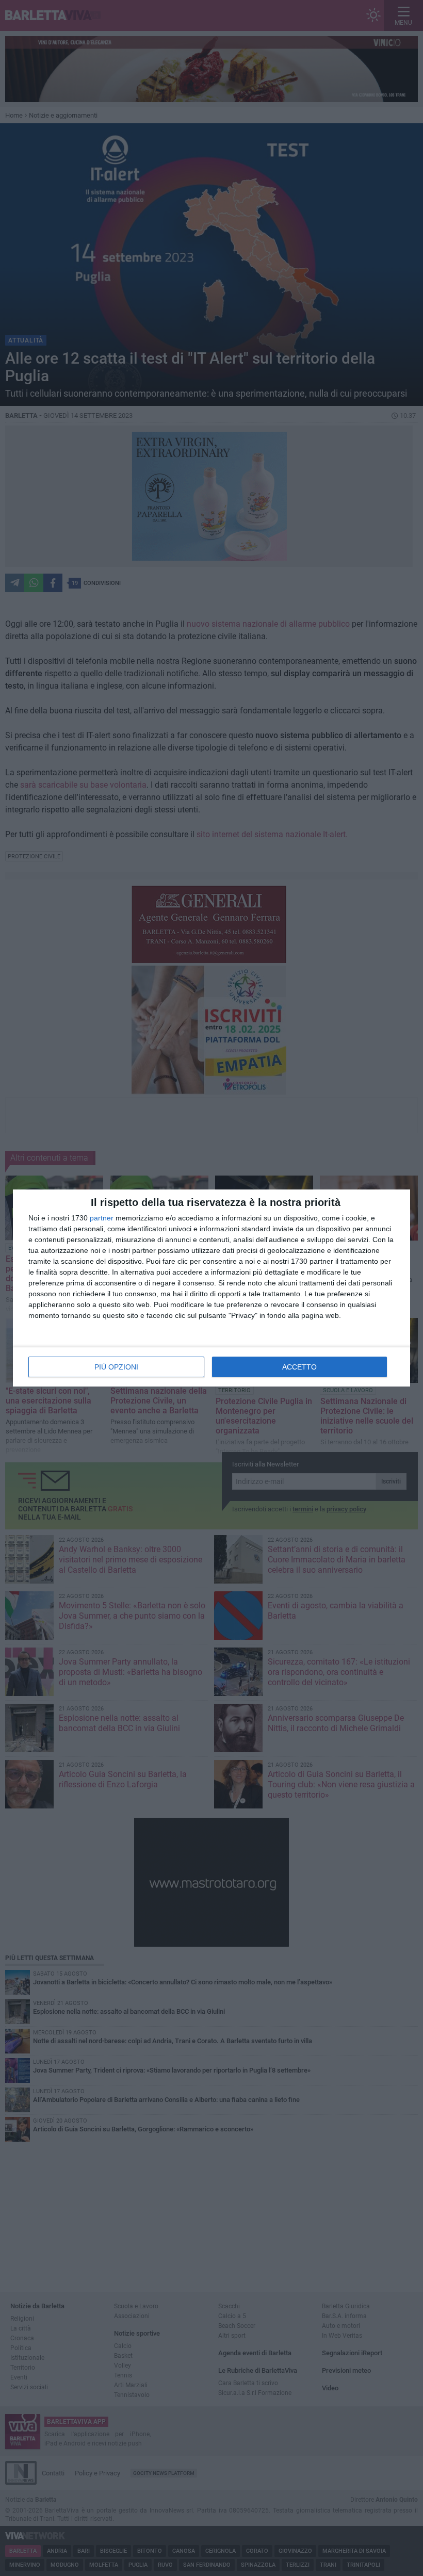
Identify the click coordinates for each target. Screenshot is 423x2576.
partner (102, 1218)
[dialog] (211, 1288)
